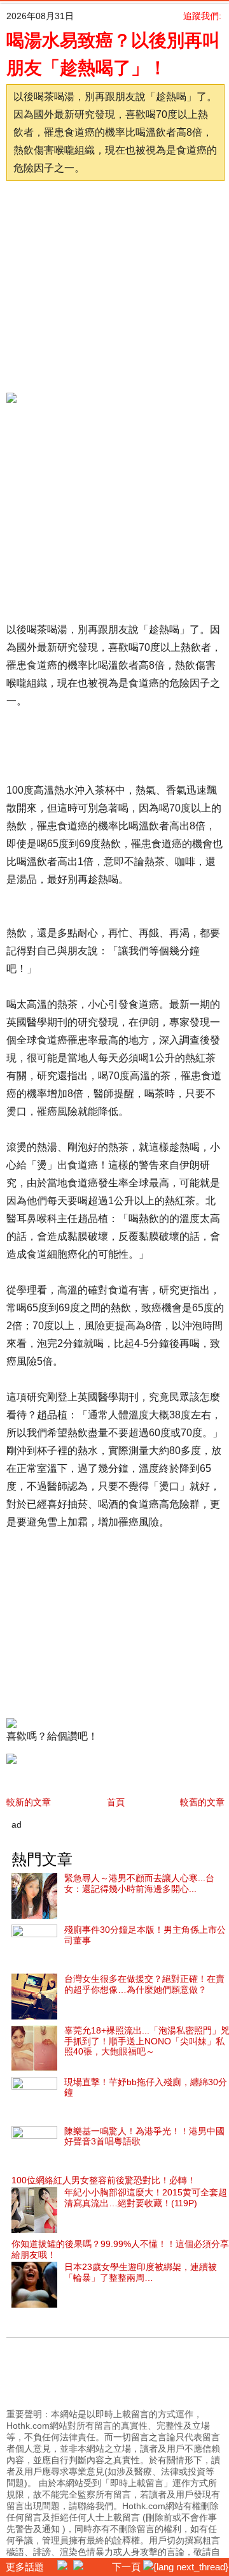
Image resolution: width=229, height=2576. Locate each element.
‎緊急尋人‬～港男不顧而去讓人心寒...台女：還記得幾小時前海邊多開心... (139, 1883)
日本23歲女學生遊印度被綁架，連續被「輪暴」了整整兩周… (141, 2272)
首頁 (116, 1802)
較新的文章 (29, 1802)
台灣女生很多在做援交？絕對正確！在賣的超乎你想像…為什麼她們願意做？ (144, 1984)
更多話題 (24, 2567)
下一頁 (128, 2567)
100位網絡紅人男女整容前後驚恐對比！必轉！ (104, 2180)
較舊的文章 (202, 1802)
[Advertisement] (120, 283)
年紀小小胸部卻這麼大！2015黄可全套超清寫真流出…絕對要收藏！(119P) (146, 2198)
